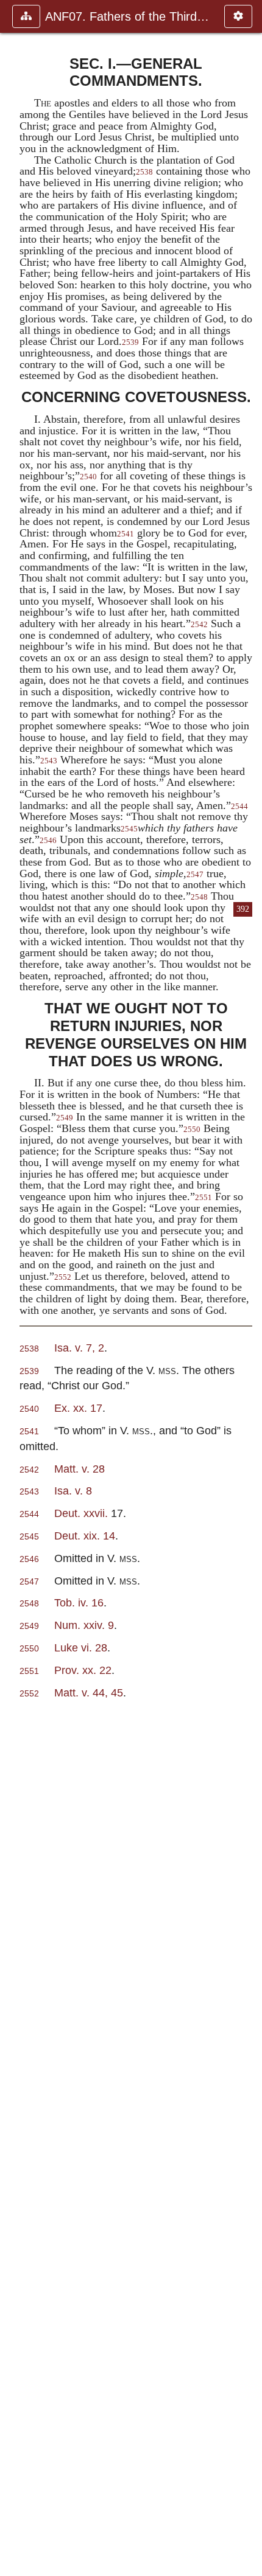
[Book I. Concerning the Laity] (14, 1288)
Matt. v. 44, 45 (89, 1692)
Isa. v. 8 (73, 1491)
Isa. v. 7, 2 (79, 1348)
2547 (195, 875)
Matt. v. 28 (80, 1469)
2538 (144, 172)
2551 (204, 1198)
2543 (49, 761)
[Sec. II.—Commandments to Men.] (248, 1288)
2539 (130, 342)
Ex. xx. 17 (78, 1408)
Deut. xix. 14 (85, 1536)
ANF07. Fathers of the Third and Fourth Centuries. (129, 16)
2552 (63, 1277)
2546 (48, 841)
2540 (88, 477)
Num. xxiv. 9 (84, 1625)
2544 (29, 1514)
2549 (65, 1118)
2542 (199, 625)
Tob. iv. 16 (79, 1602)
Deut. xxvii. (83, 1513)
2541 (126, 534)
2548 (199, 897)
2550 (192, 1130)
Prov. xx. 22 (83, 1670)
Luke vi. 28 (81, 1647)
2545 (129, 829)
